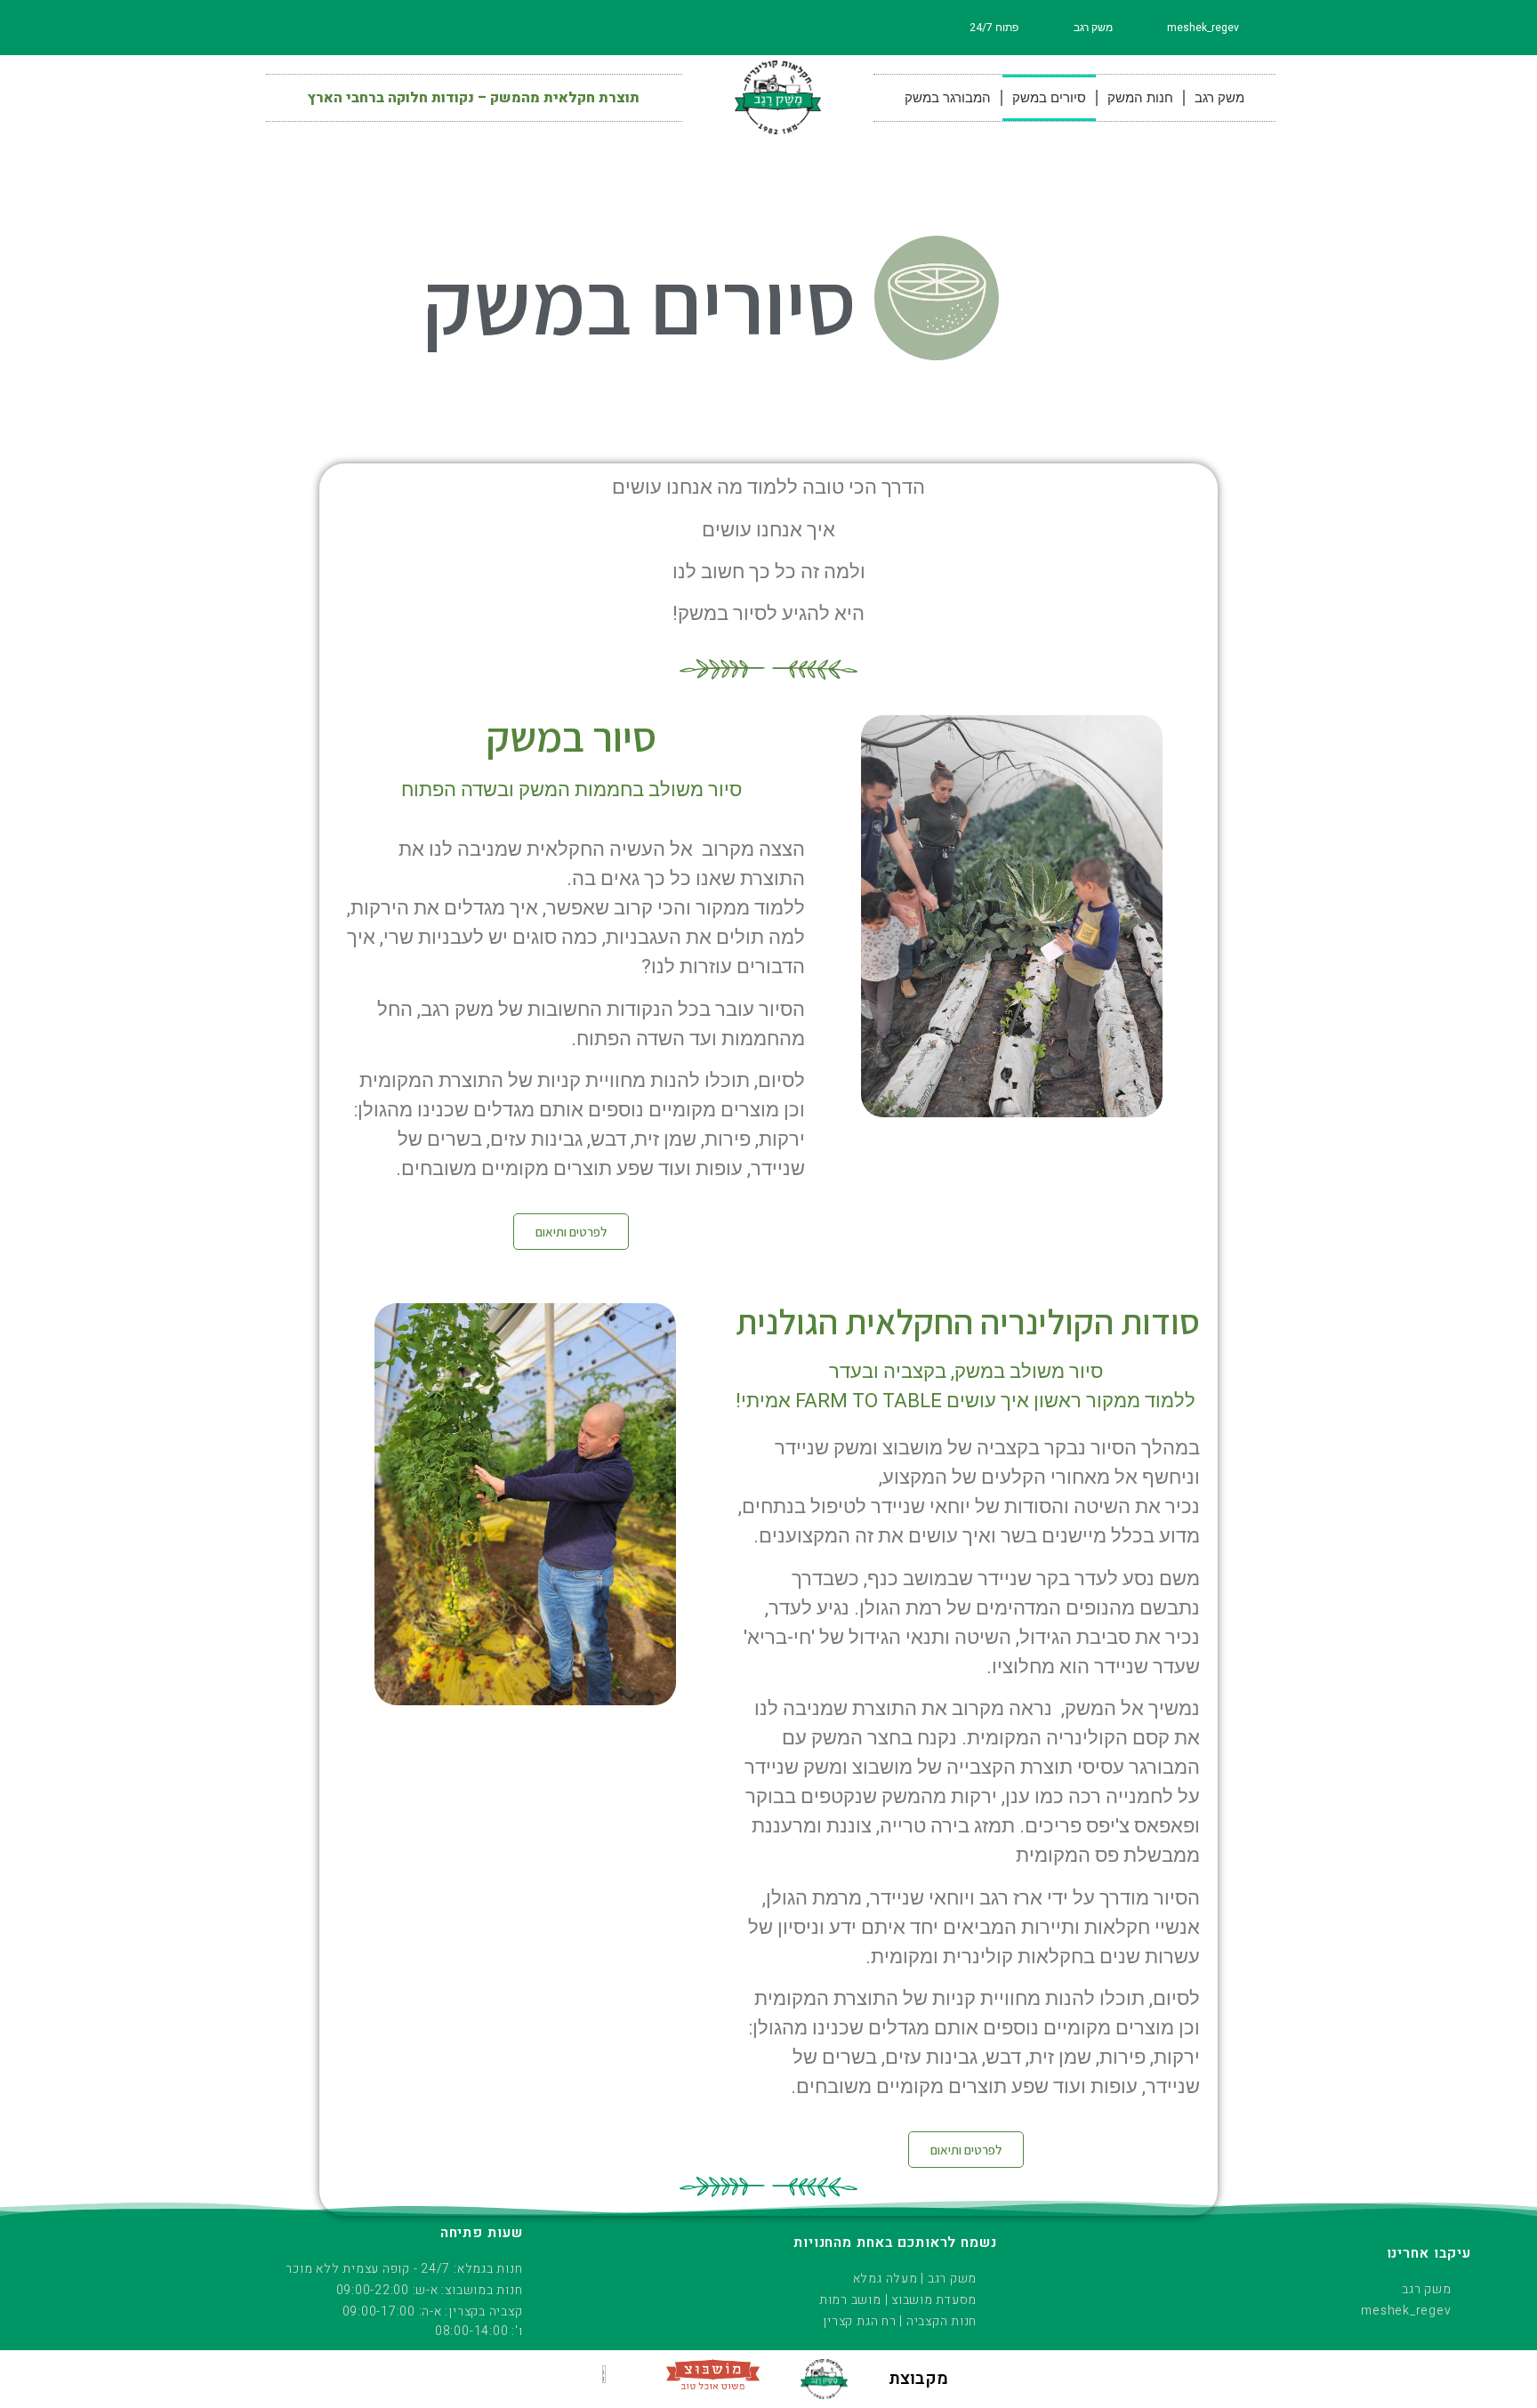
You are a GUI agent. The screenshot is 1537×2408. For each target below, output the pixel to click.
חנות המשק (1140, 98)
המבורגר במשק (948, 98)
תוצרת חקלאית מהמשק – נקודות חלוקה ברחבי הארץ (474, 98)
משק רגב (1219, 98)
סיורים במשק (1049, 98)
